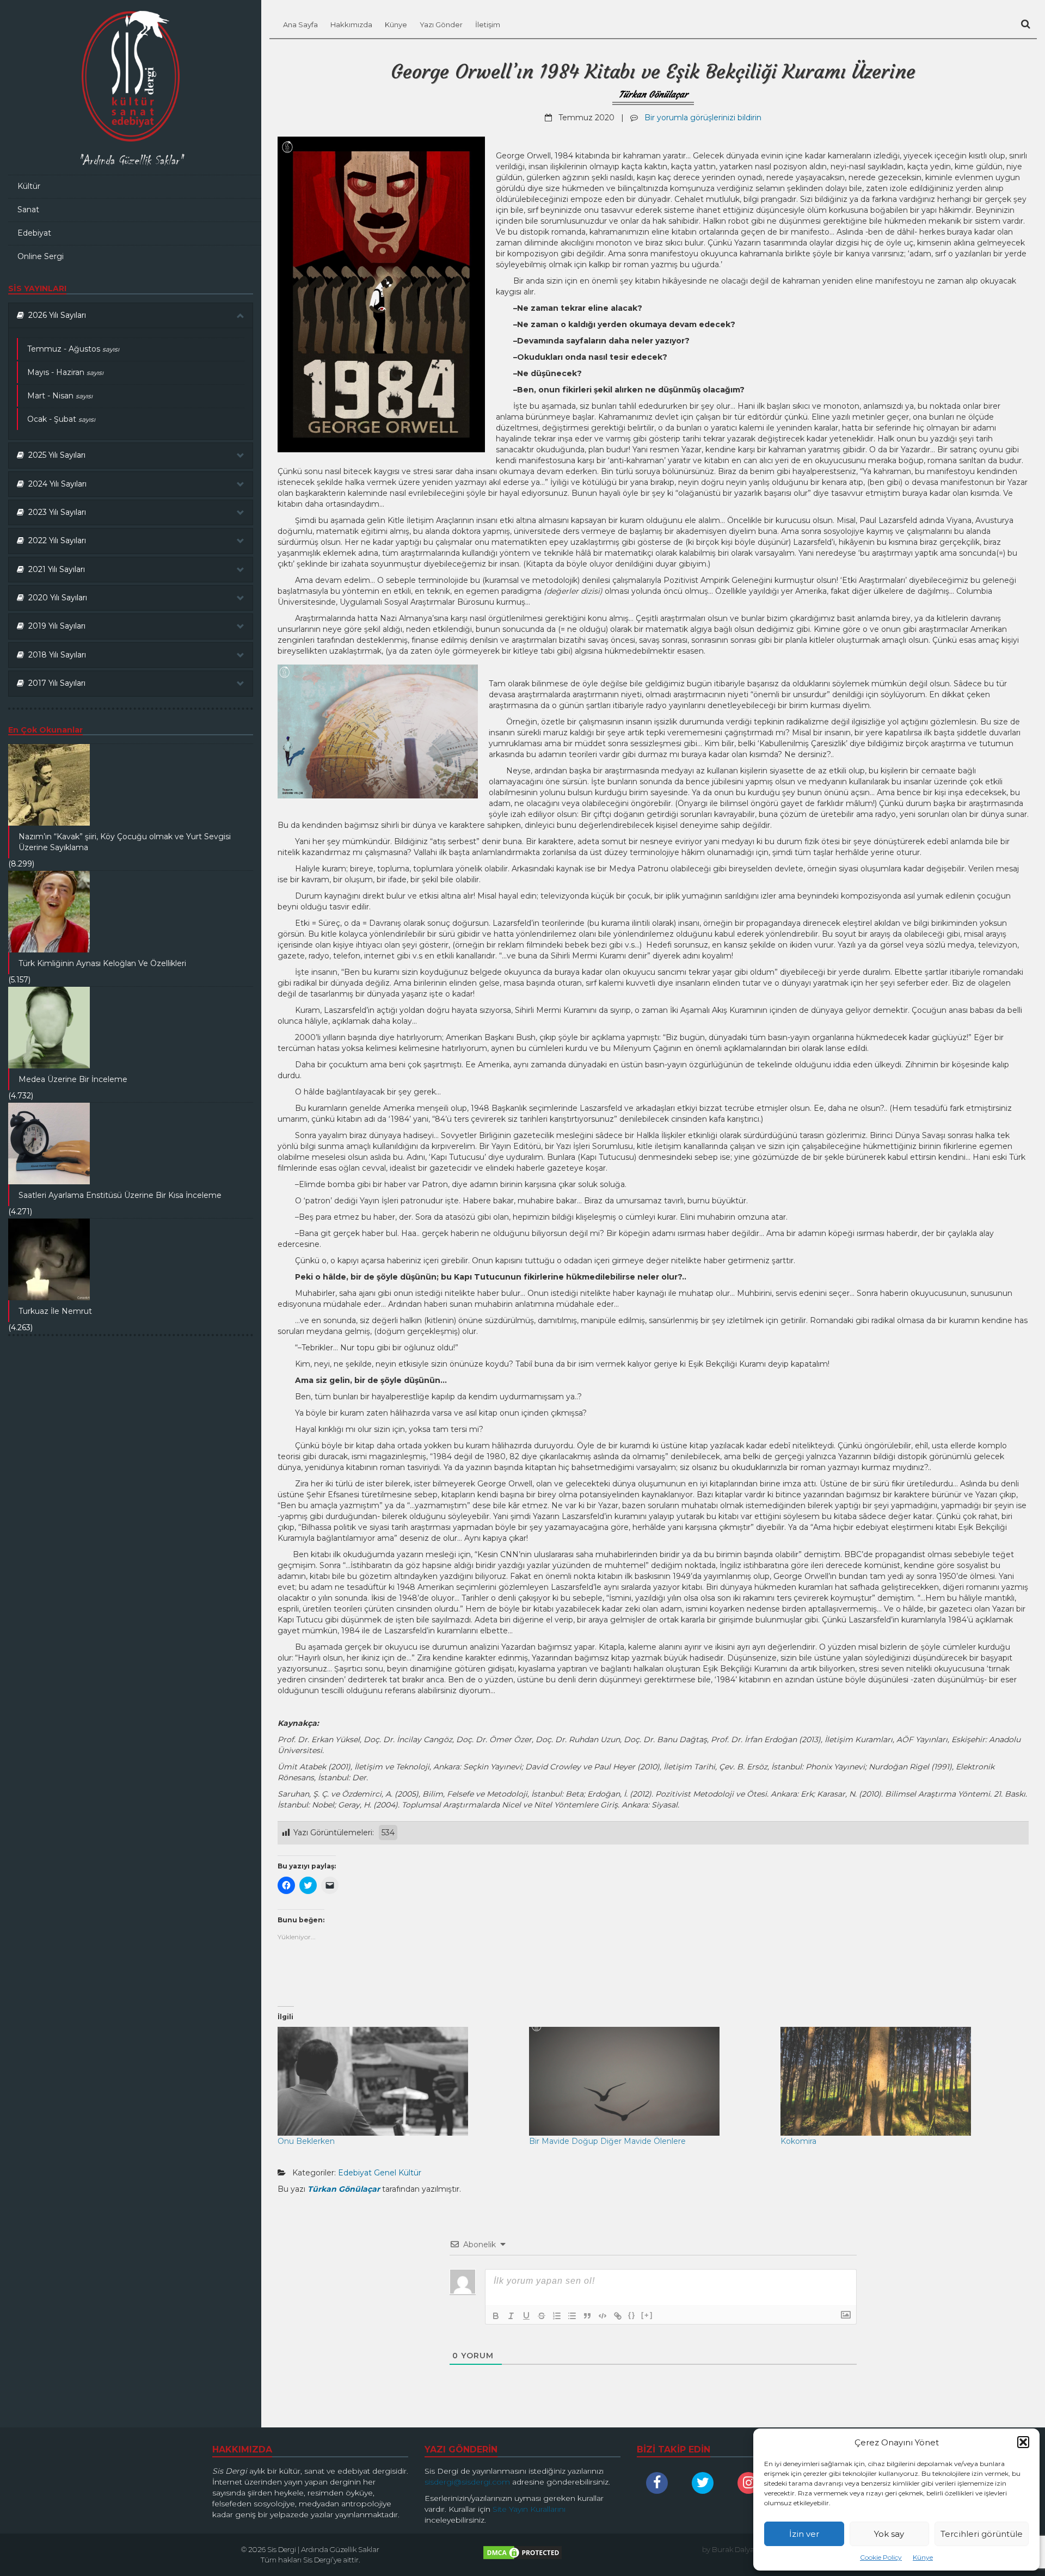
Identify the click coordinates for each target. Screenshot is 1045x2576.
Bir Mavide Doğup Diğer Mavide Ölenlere (607, 2141)
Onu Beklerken (306, 2141)
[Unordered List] (572, 2316)
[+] (647, 2315)
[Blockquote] (587, 2316)
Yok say (889, 2534)
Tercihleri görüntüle (982, 2534)
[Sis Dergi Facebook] (660, 2483)
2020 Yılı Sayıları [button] (56, 598)
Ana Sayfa (300, 24)
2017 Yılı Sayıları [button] (55, 683)
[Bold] (496, 2316)
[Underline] (526, 2316)
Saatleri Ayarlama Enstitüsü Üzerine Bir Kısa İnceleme (120, 1195)
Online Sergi (41, 256)
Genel (385, 2173)
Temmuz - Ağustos (73, 349)
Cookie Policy (881, 2557)
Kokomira (798, 2141)
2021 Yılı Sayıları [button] (54, 569)
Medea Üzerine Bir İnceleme (73, 1079)
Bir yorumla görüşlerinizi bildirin (703, 118)
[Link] (618, 2316)
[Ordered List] (557, 2316)
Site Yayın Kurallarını (529, 2509)
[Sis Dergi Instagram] (751, 2483)
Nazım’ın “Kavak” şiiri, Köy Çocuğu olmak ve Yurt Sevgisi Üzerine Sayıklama (125, 842)
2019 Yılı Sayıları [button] (55, 626)
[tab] (131, 315)
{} (632, 2315)
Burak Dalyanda (740, 2549)
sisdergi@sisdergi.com (467, 2482)
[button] (1023, 2442)
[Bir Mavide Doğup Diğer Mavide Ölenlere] (649, 2081)
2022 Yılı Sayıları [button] (55, 540)
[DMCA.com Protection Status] (522, 2555)
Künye (923, 2557)
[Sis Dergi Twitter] (705, 2483)
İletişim (488, 24)
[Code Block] (603, 2316)
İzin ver (804, 2534)
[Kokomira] (901, 2081)
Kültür (29, 186)
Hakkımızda (351, 24)
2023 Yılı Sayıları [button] (55, 512)
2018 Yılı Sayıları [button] (55, 655)
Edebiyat (34, 233)
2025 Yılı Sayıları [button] (55, 455)
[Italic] (511, 2316)
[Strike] (542, 2316)
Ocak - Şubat (61, 419)
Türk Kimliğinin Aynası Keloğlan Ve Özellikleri (102, 963)
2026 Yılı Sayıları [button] (55, 315)
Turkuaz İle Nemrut (55, 1311)
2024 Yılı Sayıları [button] (55, 484)
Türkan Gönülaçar (653, 94)
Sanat (28, 210)
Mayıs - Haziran (65, 372)
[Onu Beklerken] (398, 2081)
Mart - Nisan (60, 396)
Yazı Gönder (441, 24)
